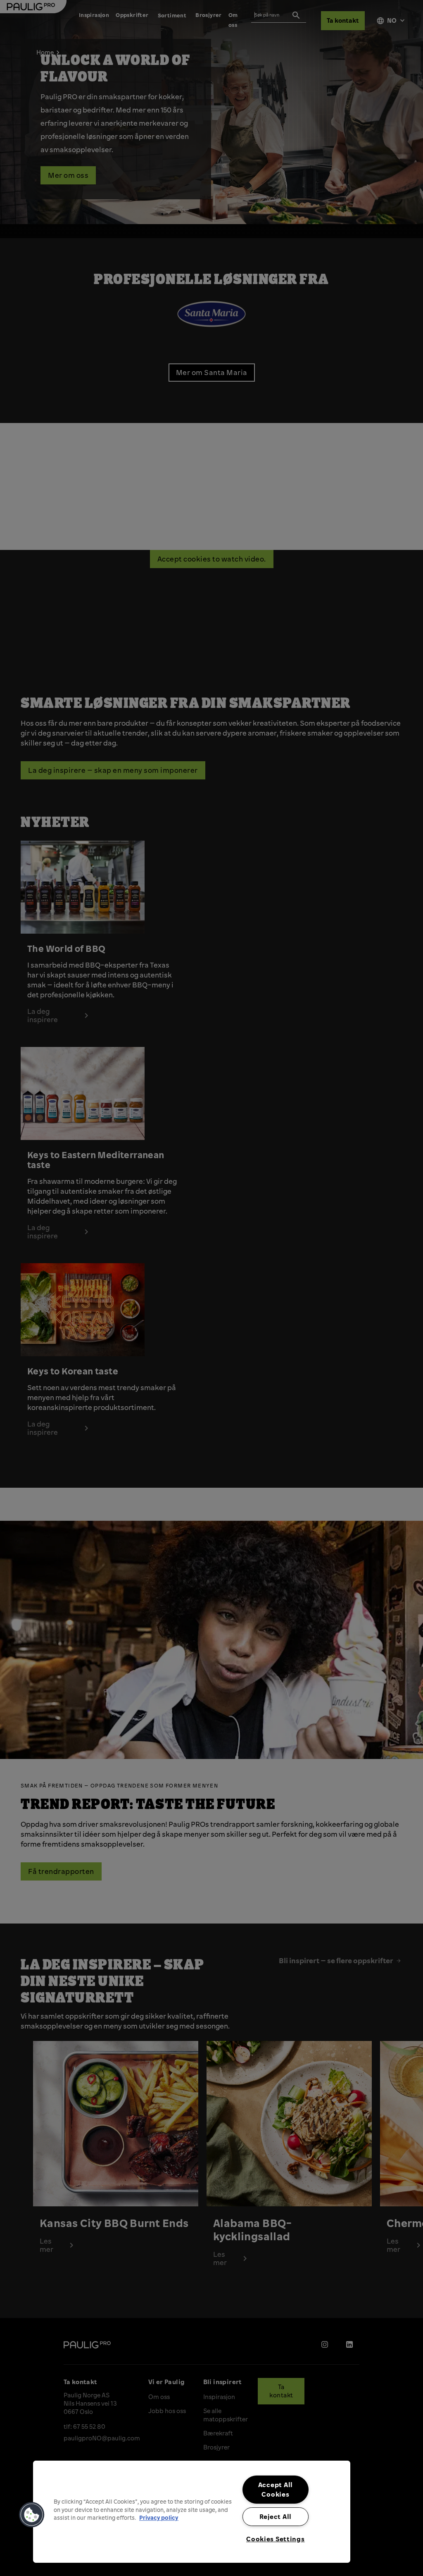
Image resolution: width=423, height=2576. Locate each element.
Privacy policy (159, 2517)
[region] (192, 2512)
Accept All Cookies (276, 2489)
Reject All (276, 2516)
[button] (32, 2515)
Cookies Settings (276, 2539)
